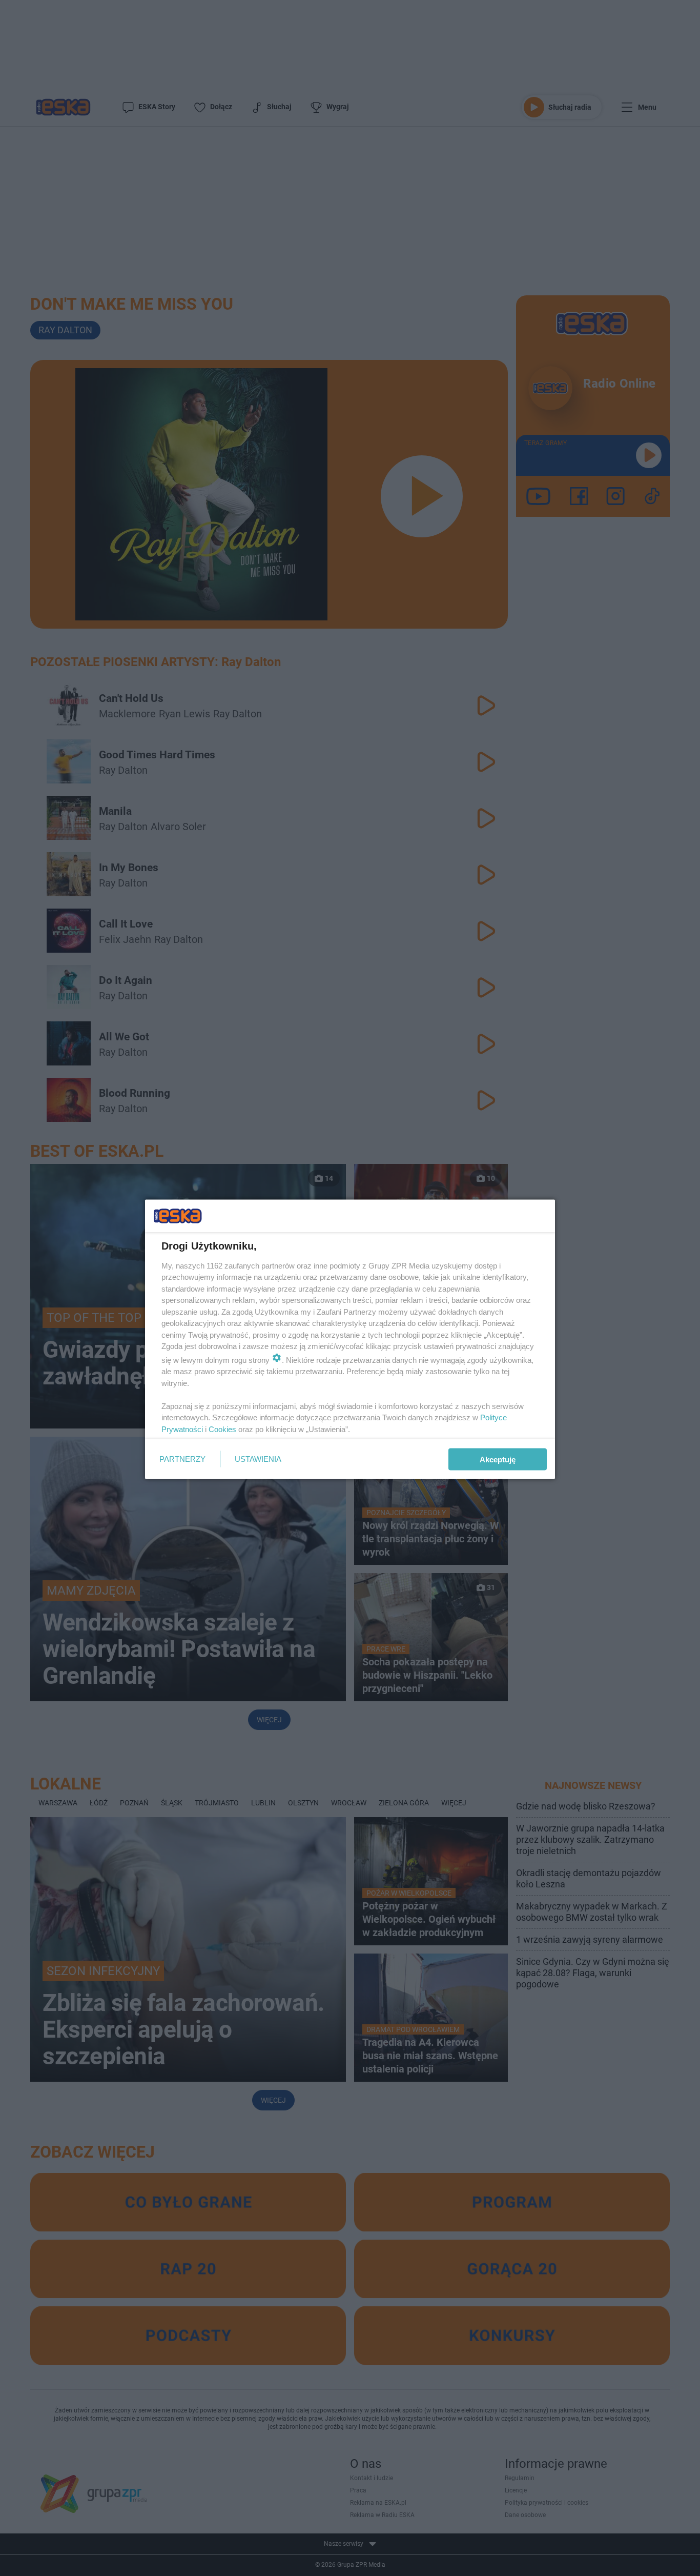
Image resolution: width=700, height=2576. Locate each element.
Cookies (222, 1429)
